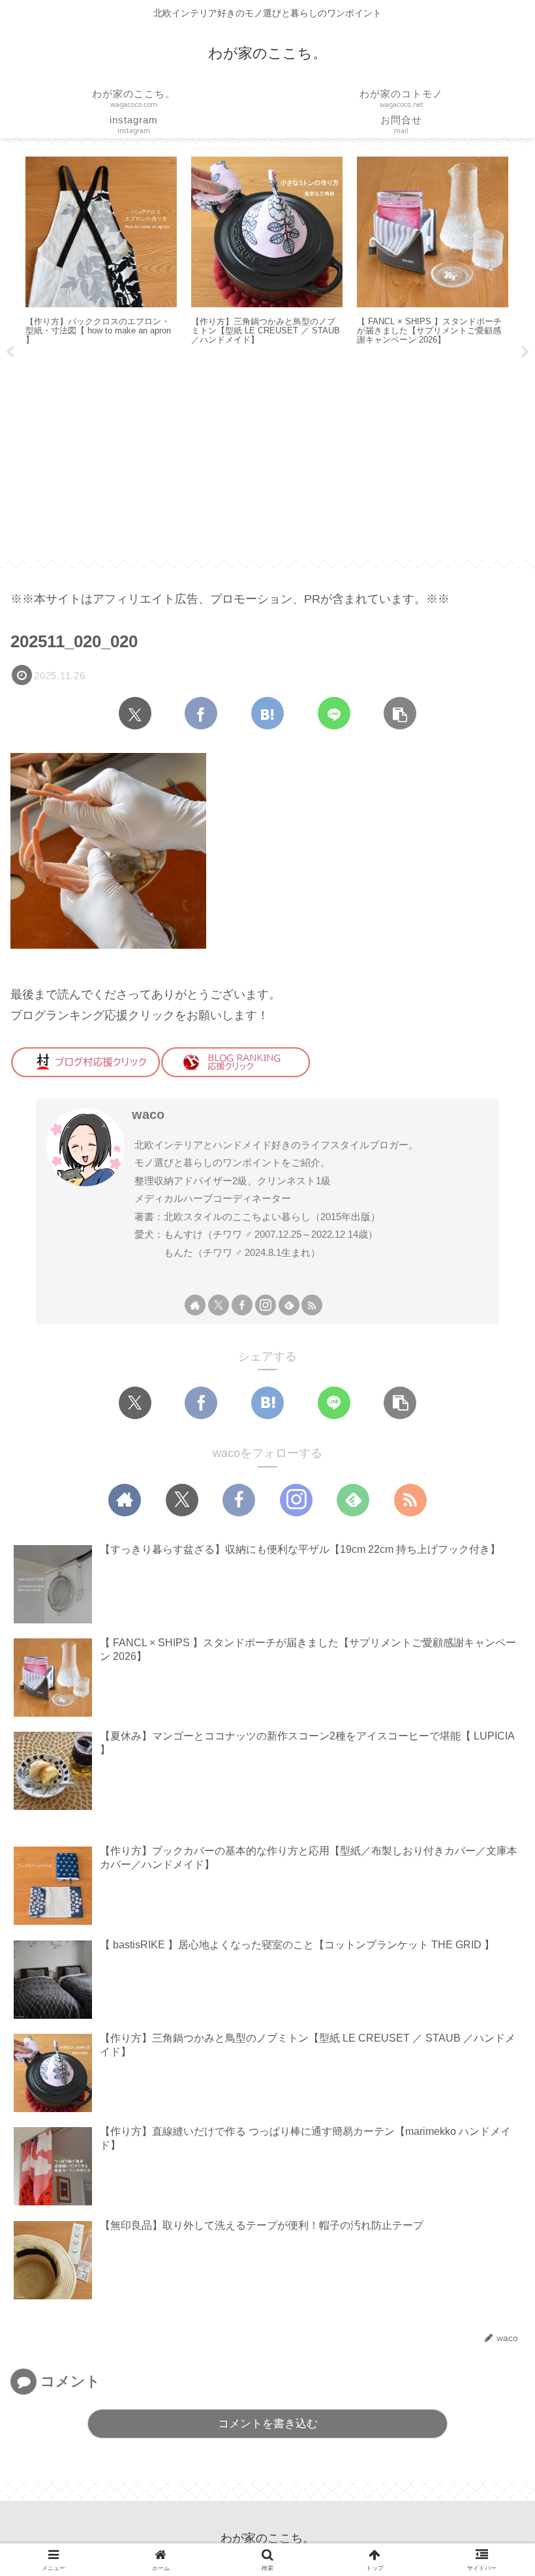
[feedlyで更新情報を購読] (289, 1305)
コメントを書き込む (268, 2424)
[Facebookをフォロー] (242, 1305)
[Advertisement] (267, 458)
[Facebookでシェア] (201, 713)
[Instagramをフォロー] (266, 1305)
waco (148, 1114)
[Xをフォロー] (219, 1305)
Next (525, 352)
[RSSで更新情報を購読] (312, 1305)
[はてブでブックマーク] (267, 713)
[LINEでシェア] (334, 713)
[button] (400, 713)
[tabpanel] (101, 252)
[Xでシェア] (135, 713)
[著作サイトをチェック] (195, 1305)
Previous (10, 352)
